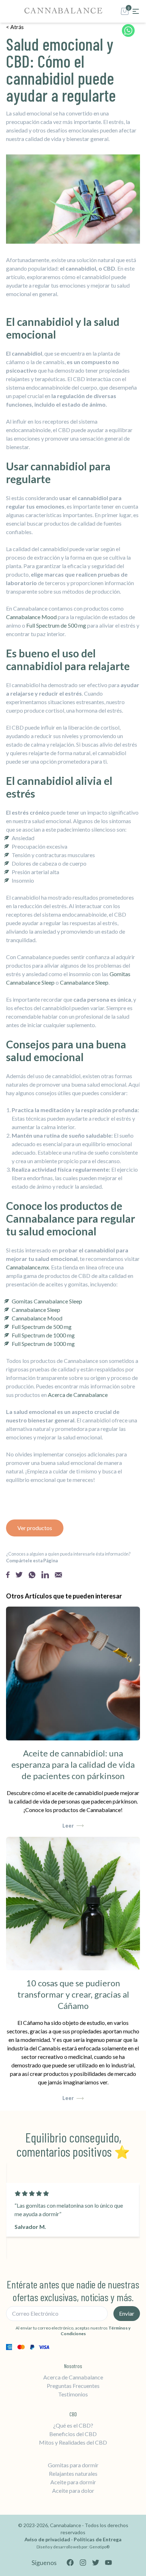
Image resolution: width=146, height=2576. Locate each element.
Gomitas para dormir (73, 2465)
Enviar (127, 2313)
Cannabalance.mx (27, 1267)
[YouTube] (108, 2563)
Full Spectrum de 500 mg (56, 625)
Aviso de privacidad (48, 2539)
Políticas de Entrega (98, 2539)
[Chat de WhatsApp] (128, 32)
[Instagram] (83, 2563)
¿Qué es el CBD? (73, 2425)
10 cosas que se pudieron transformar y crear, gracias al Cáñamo (73, 1994)
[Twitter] (96, 2563)
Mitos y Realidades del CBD (73, 2442)
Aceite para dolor (73, 2490)
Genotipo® (99, 2547)
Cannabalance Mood (31, 617)
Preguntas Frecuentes (73, 2386)
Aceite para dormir (73, 2482)
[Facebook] (70, 2563)
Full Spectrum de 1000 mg (43, 1335)
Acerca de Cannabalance (78, 1395)
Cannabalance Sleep (84, 982)
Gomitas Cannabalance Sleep (47, 1301)
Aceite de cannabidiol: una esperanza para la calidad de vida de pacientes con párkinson (73, 1764)
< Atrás (15, 27)
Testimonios (73, 2394)
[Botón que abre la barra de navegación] (136, 11)
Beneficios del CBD (73, 2434)
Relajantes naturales (73, 2473)
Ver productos (35, 1528)
